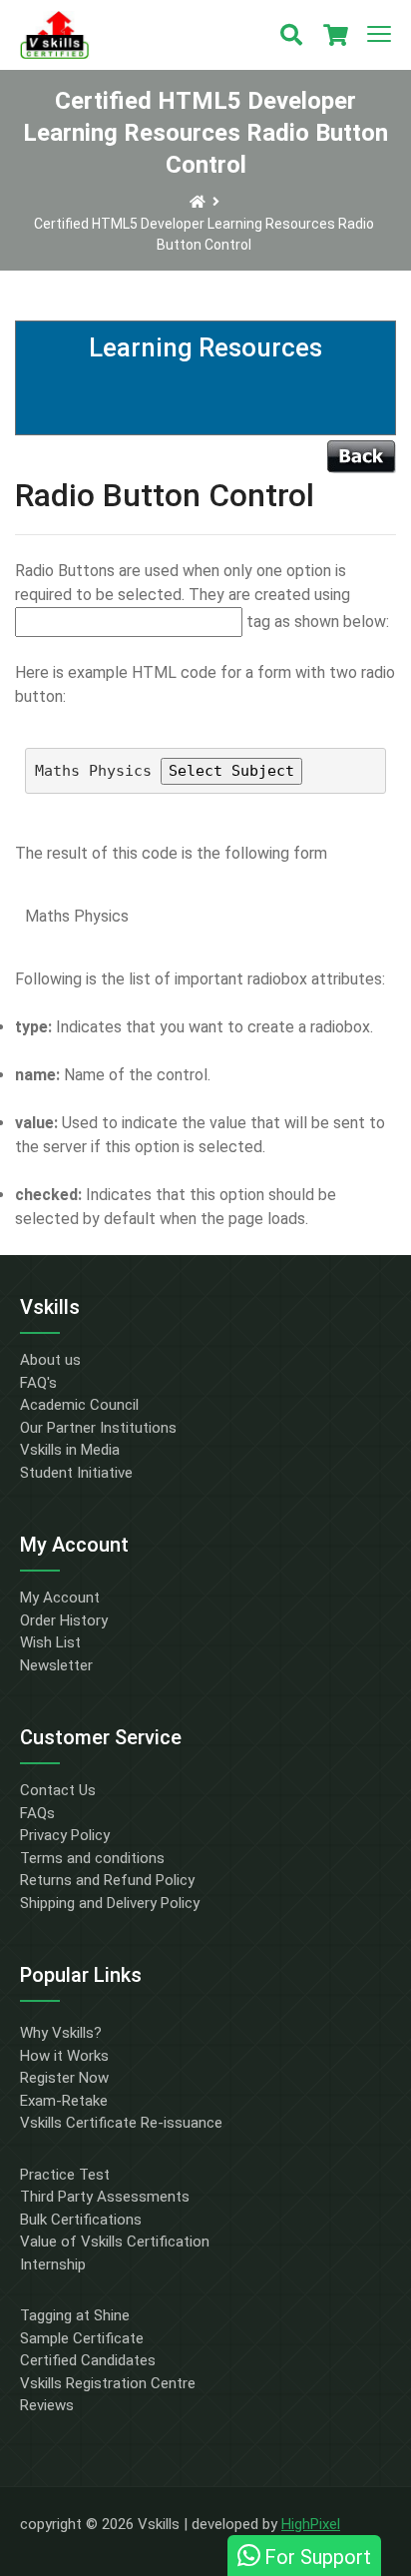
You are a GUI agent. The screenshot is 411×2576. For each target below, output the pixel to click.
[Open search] (291, 35)
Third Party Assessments (105, 2197)
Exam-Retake (64, 2101)
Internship (53, 2264)
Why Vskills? (61, 2033)
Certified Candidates (88, 2360)
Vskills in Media (70, 1450)
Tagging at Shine (75, 2315)
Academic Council (79, 1405)
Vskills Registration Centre (108, 2383)
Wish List (50, 1642)
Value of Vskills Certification (115, 2242)
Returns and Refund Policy (107, 1880)
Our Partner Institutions (98, 1428)
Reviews (47, 2405)
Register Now (64, 2078)
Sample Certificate (82, 2338)
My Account (60, 1598)
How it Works (64, 2056)
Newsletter (56, 1665)
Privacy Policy (65, 1835)
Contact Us (58, 1790)
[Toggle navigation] (379, 35)
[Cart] (335, 35)
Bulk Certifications (81, 2220)
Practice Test (65, 2175)
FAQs (37, 1813)
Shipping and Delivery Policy (110, 1903)
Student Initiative (76, 1473)
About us (50, 1360)
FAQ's (38, 1383)
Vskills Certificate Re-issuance (121, 2123)
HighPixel (311, 2524)
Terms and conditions (92, 1858)
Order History (64, 1620)
